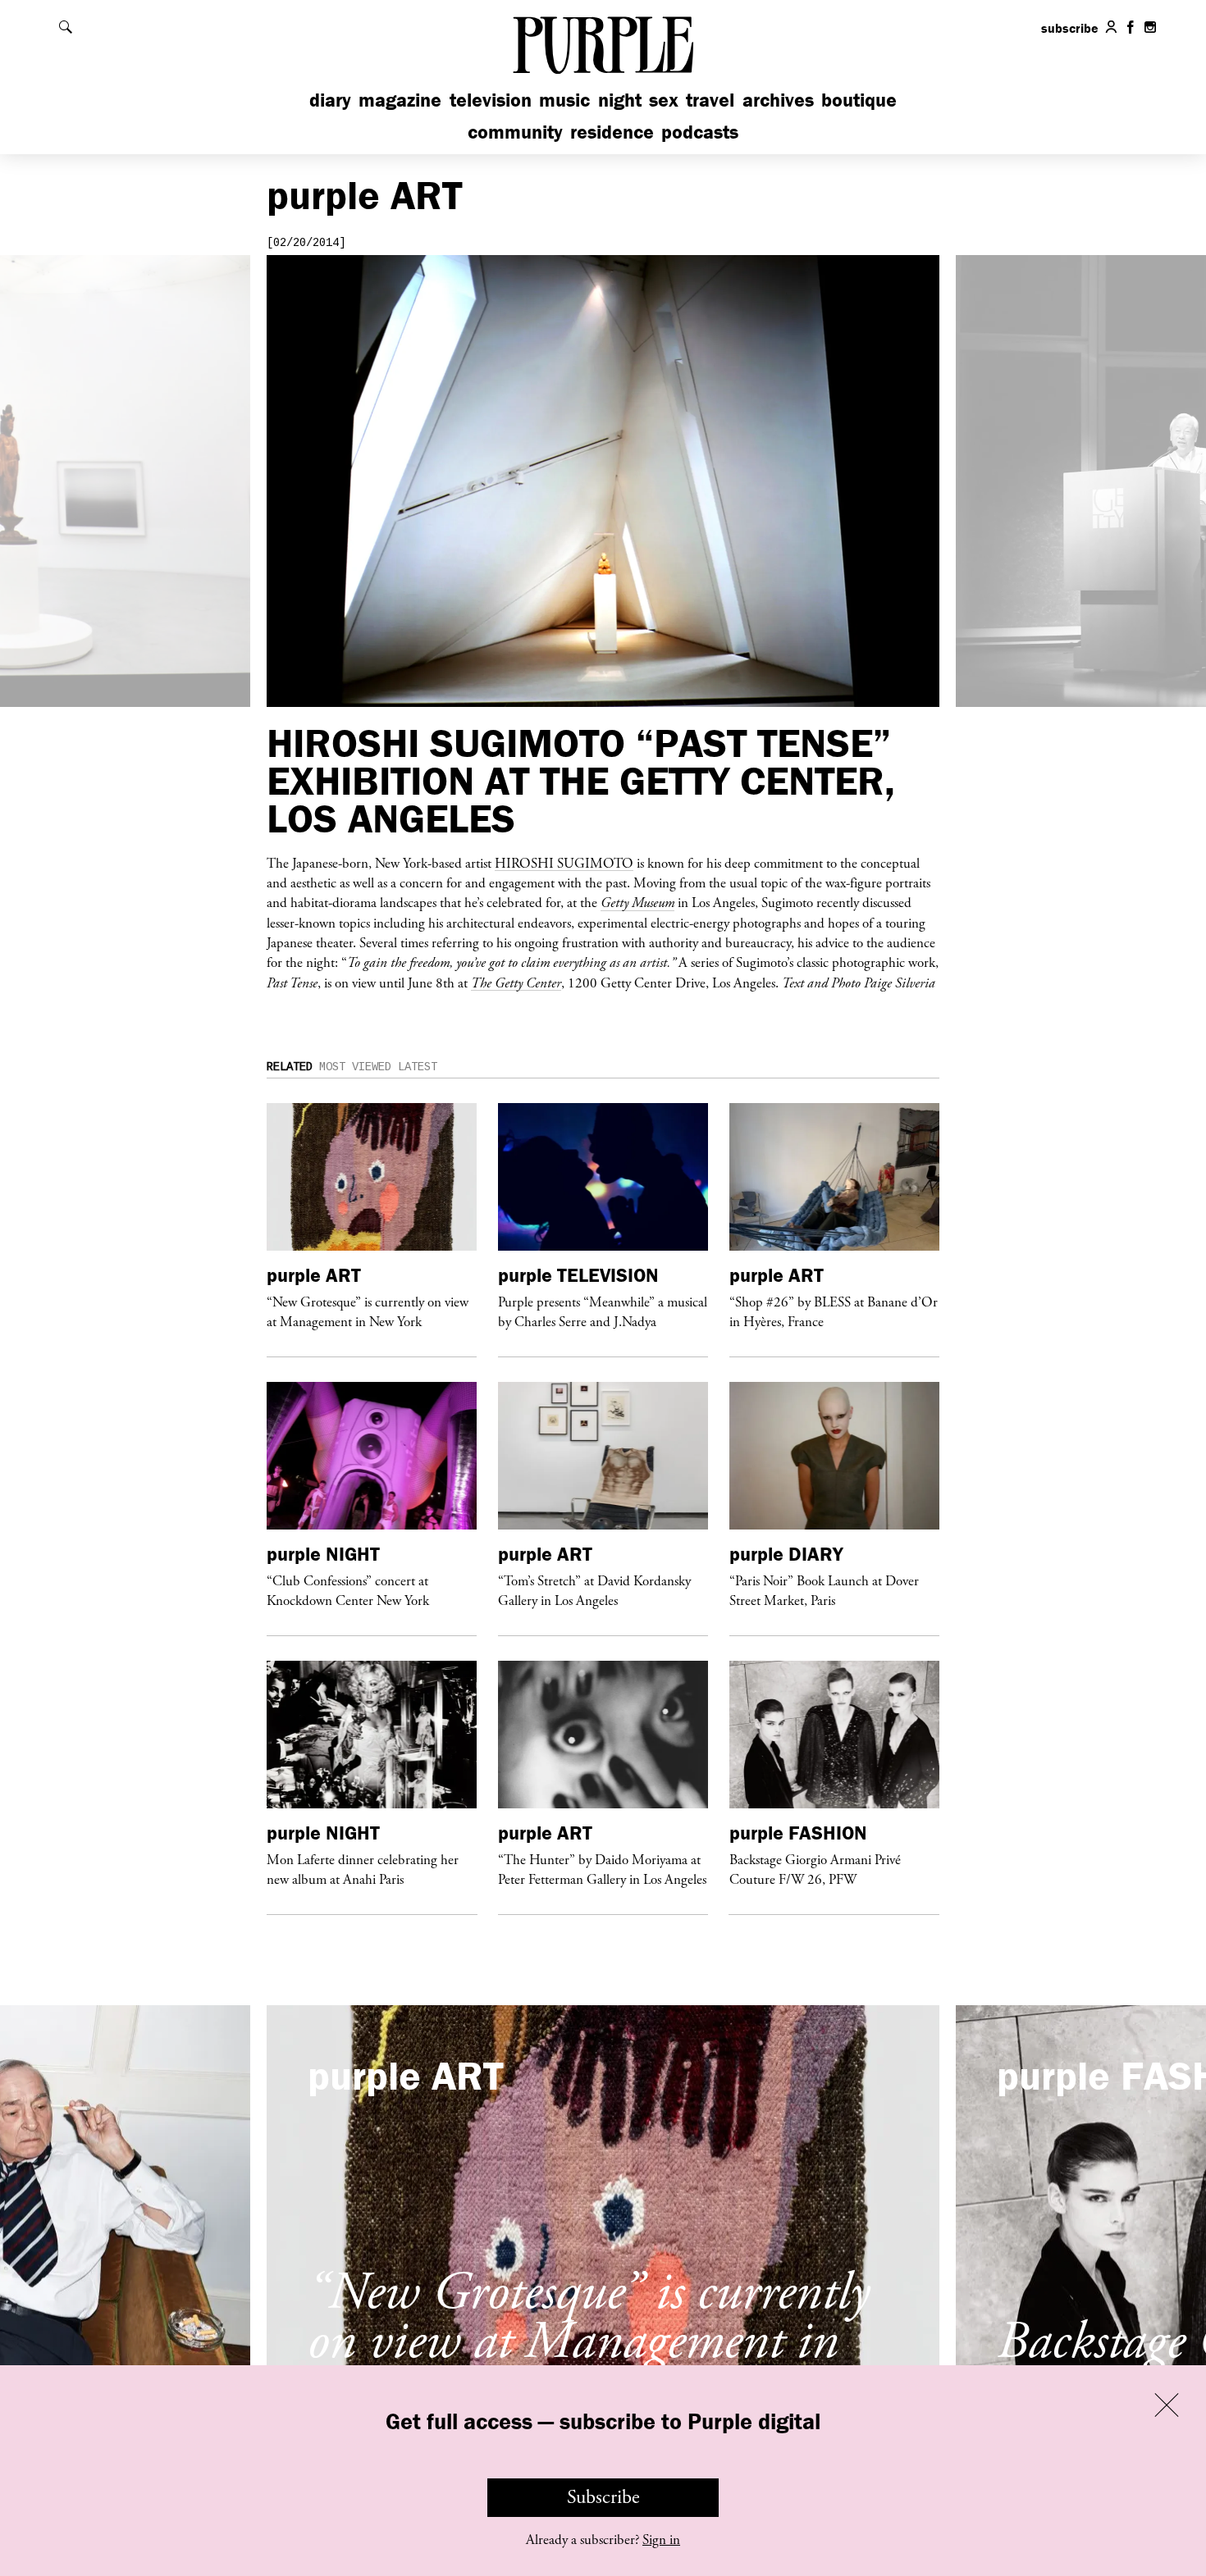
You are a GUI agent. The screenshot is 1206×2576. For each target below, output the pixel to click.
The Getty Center (516, 983)
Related (290, 1067)
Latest (418, 1067)
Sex (664, 100)
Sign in (661, 2540)
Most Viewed (355, 1067)
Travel (710, 100)
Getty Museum (637, 902)
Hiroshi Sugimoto (564, 863)
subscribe (1070, 28)
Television (491, 100)
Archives (778, 100)
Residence (612, 132)
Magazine (400, 100)
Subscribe (603, 2497)
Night (620, 100)
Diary (330, 100)
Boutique (859, 100)
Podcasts (700, 132)
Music (564, 100)
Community (515, 132)
